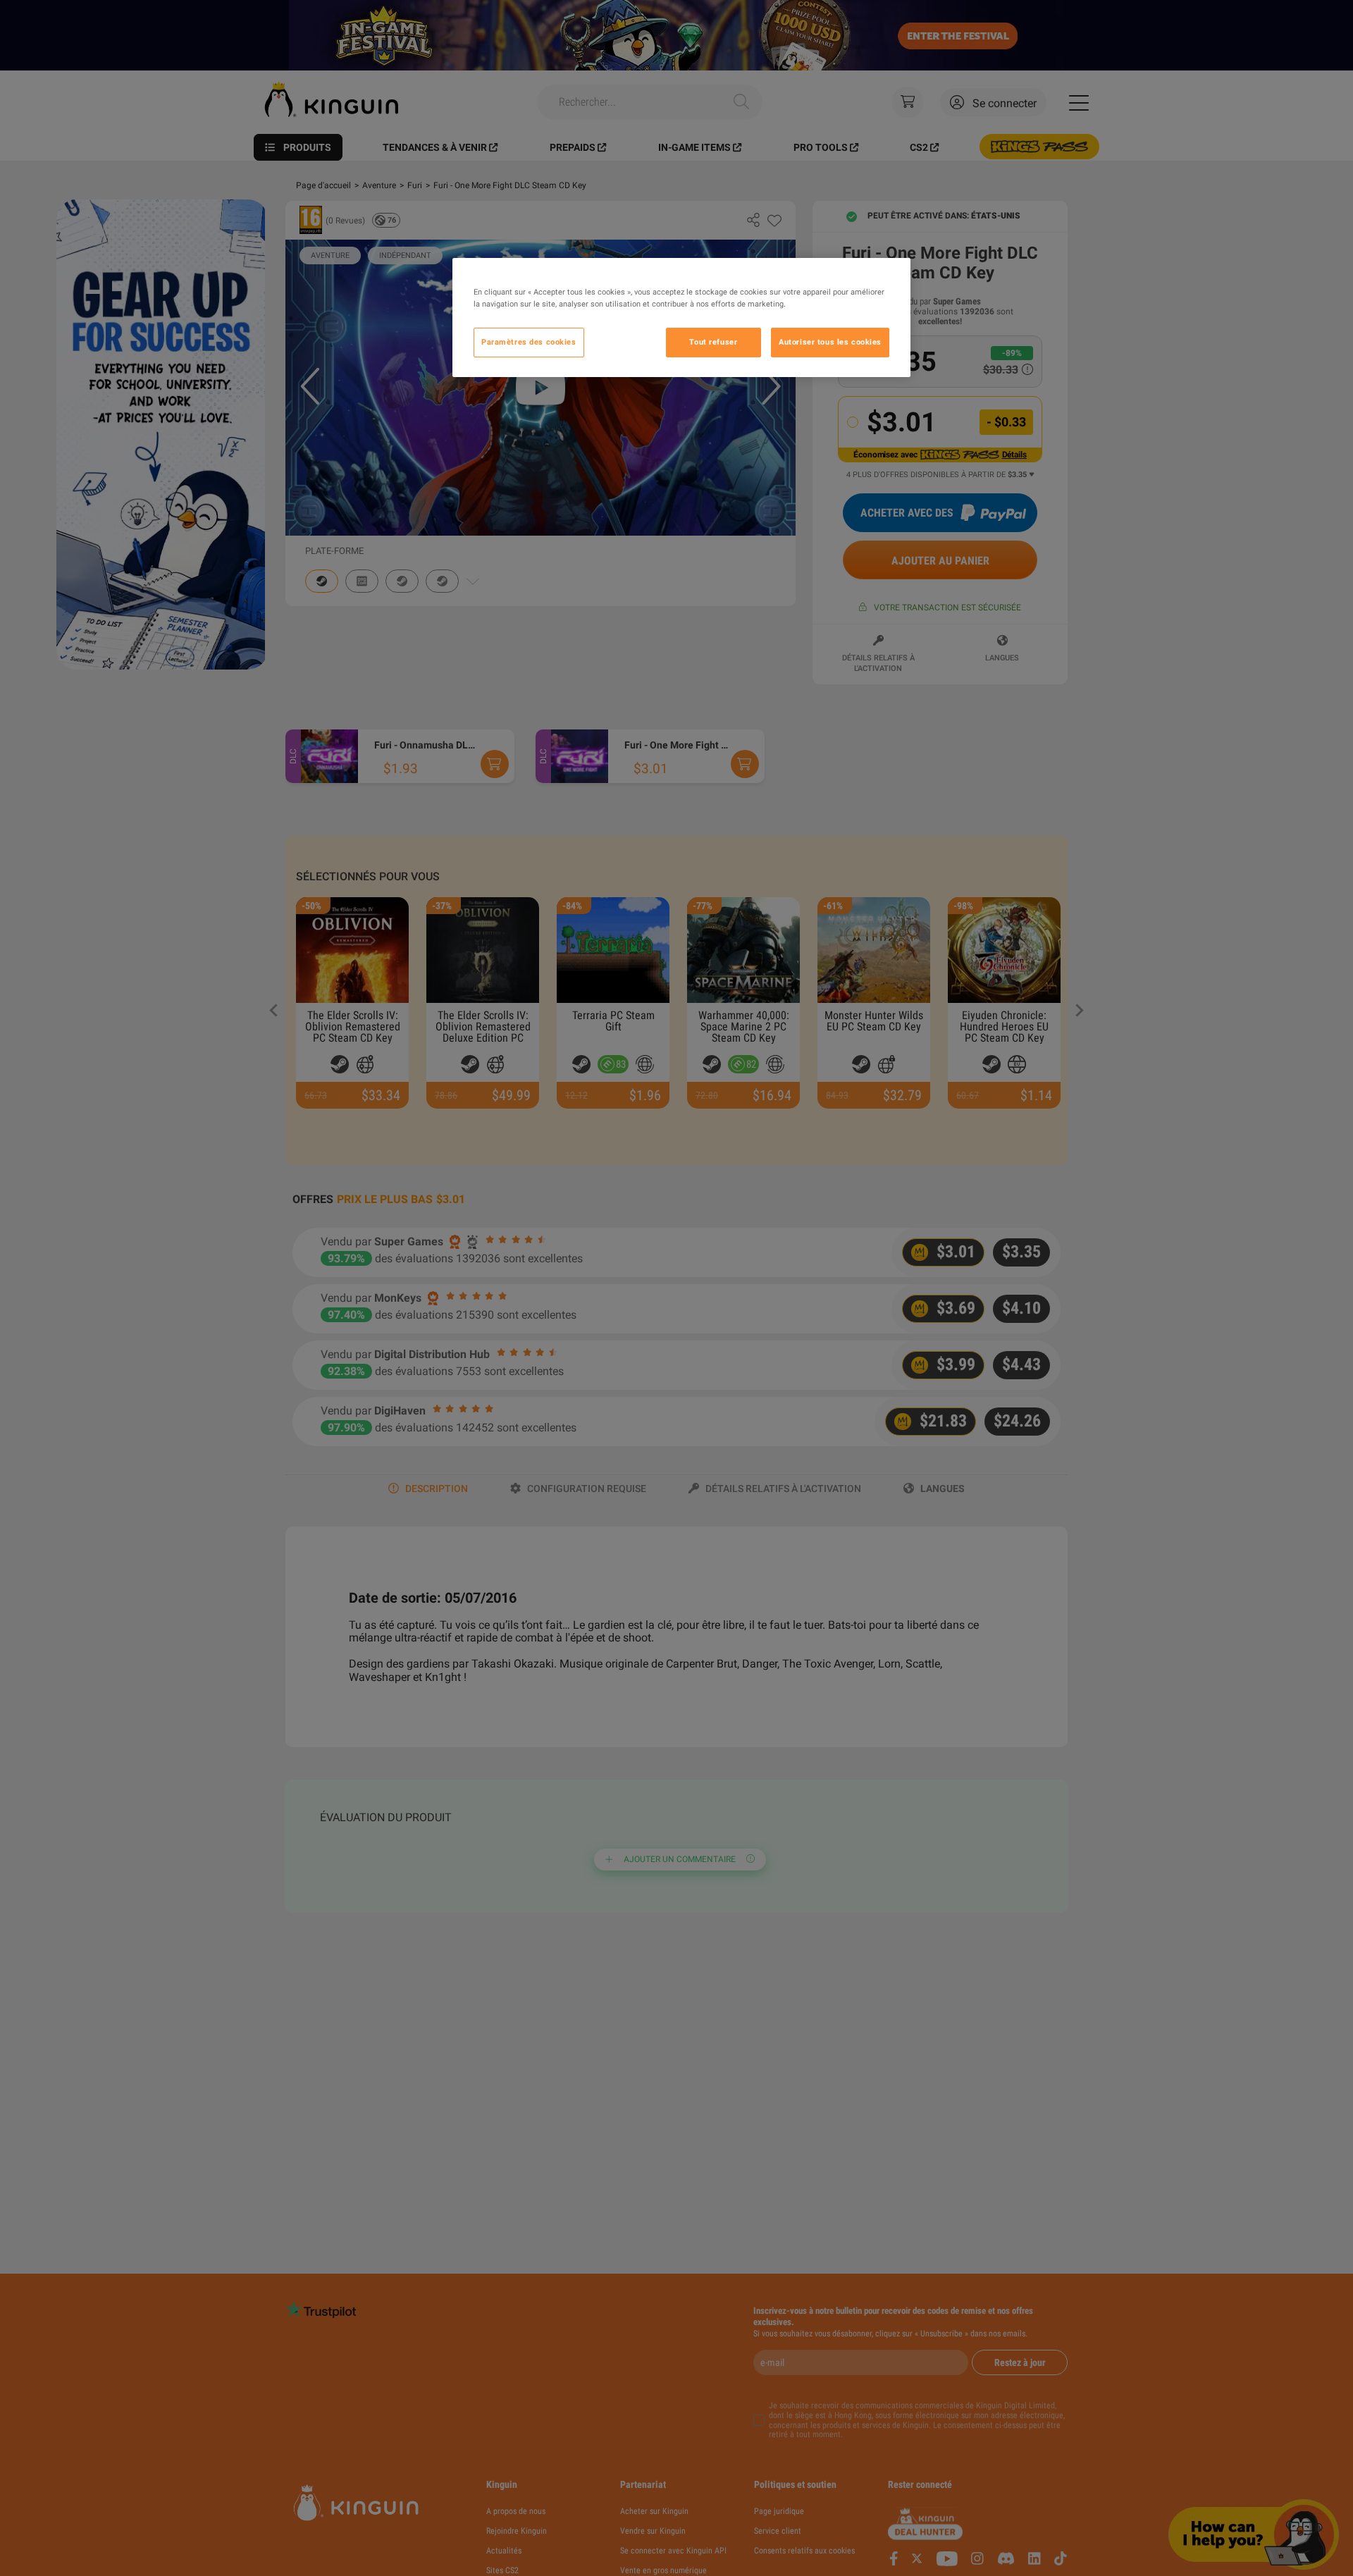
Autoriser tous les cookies (830, 342)
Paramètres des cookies (529, 342)
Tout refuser (713, 342)
